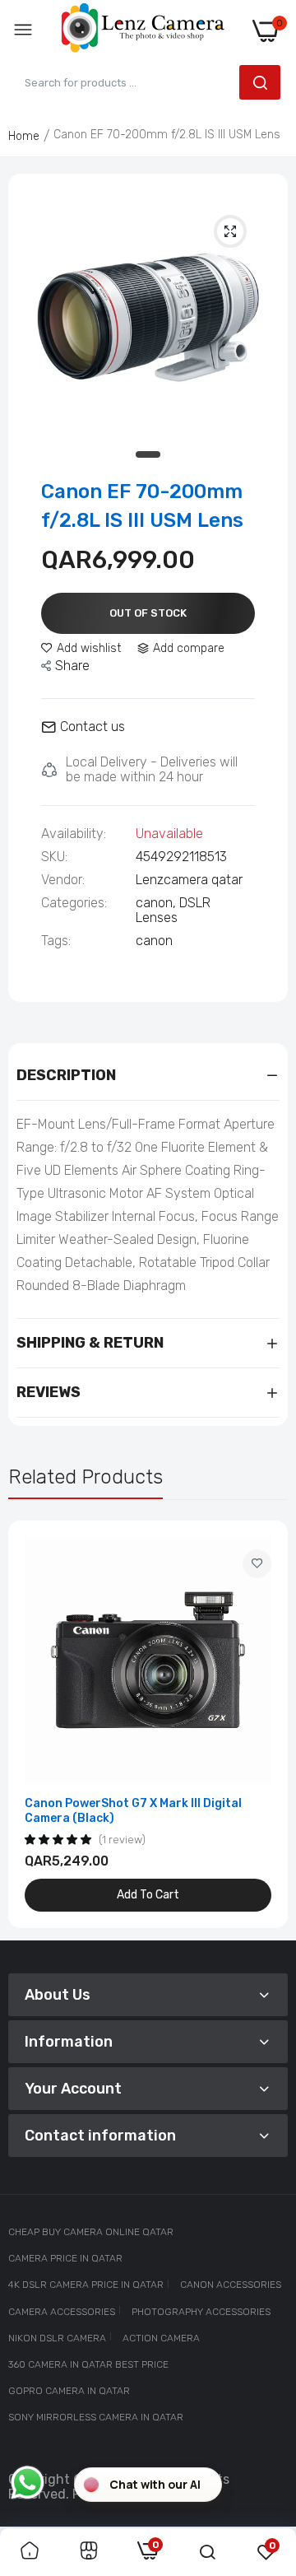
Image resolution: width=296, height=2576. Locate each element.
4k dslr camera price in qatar (86, 2285)
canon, (157, 903)
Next (267, 1724)
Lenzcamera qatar (189, 880)
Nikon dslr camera (57, 2338)
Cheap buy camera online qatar (91, 2232)
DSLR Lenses (173, 910)
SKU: (54, 857)
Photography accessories (201, 2312)
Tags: (56, 941)
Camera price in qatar (65, 2258)
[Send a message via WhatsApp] (28, 2483)
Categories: (74, 903)
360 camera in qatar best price (88, 2364)
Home (24, 136)
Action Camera (161, 2338)
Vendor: (63, 880)
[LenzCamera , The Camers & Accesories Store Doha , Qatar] (143, 31)
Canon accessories (231, 2285)
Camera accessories (62, 2312)
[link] (257, 1564)
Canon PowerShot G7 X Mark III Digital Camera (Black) (133, 1811)
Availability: (74, 834)
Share (72, 666)
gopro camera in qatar (69, 2391)
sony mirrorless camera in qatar (96, 2417)
